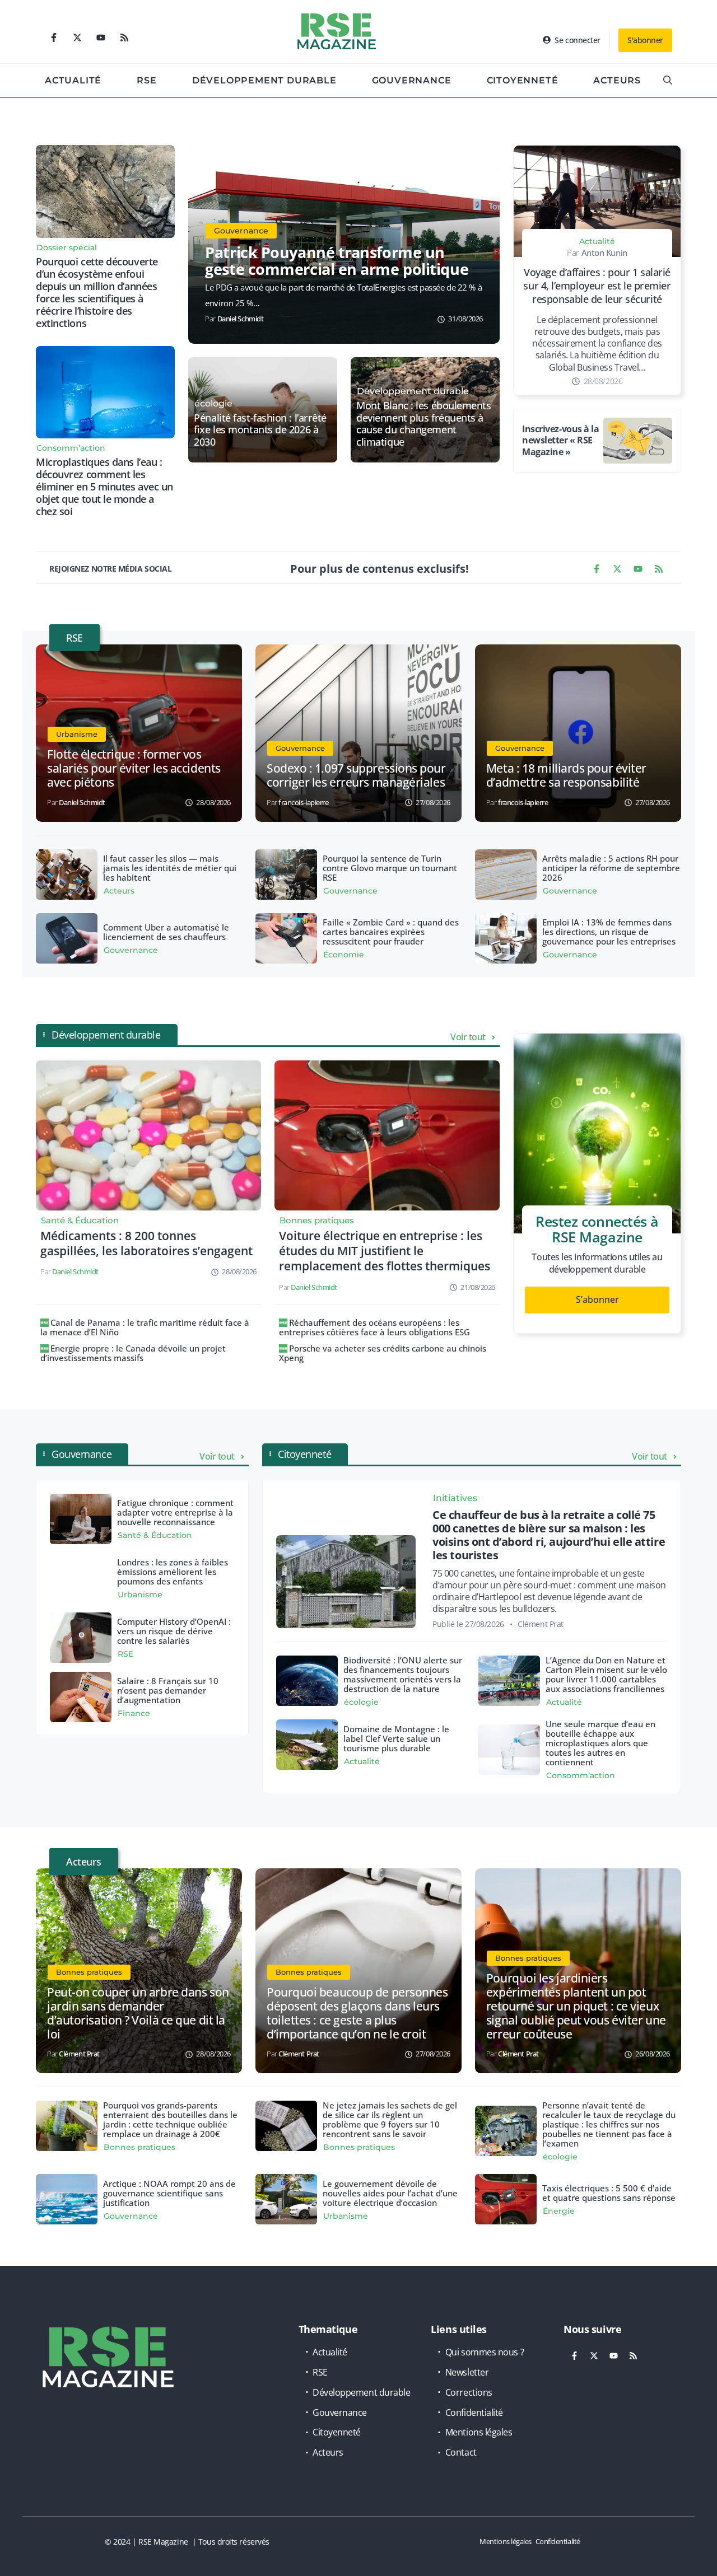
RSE (146, 80)
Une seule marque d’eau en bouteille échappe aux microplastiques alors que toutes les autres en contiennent (600, 1743)
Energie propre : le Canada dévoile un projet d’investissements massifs (133, 1353)
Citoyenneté (523, 80)
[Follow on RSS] (124, 38)
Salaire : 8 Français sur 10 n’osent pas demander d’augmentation (168, 1690)
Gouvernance (412, 80)
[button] (668, 81)
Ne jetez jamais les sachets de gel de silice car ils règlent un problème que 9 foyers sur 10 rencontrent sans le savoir (390, 2119)
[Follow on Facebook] (54, 38)
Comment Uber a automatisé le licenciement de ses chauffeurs (166, 932)
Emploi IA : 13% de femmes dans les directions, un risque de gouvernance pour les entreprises (609, 932)
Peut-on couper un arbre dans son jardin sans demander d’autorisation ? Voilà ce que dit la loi (138, 2013)
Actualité (73, 80)
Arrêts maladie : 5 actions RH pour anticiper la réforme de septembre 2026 (611, 868)
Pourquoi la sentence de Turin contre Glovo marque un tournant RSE (390, 868)
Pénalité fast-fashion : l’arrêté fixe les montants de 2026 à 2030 (260, 430)
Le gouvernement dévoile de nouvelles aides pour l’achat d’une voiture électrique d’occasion (390, 2193)
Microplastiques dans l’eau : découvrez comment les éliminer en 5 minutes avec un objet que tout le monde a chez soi (104, 487)
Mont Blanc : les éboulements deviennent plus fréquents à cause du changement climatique (423, 424)
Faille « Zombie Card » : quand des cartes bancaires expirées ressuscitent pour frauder (391, 932)
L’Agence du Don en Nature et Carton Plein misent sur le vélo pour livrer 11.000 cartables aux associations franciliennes (606, 1674)
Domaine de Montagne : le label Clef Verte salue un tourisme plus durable (396, 1738)
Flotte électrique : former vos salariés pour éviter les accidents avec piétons (134, 768)
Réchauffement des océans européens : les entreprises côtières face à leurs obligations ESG (374, 1327)
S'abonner (645, 40)
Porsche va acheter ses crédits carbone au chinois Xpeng (383, 1353)
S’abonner (597, 1299)
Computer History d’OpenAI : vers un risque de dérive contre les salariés (174, 1631)
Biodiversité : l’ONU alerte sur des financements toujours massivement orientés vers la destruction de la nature (403, 1674)
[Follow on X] (77, 38)
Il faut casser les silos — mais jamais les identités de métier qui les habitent (170, 868)
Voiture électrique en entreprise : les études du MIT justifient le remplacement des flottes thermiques (385, 1251)
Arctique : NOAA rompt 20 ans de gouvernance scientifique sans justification (169, 2193)
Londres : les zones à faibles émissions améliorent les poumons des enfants (173, 1572)
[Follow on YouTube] (101, 38)
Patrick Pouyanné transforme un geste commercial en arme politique (337, 261)
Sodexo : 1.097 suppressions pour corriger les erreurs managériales (356, 775)
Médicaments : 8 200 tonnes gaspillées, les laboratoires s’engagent (146, 1243)
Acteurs (617, 80)
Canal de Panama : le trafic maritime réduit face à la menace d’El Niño (145, 1327)
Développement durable (264, 80)
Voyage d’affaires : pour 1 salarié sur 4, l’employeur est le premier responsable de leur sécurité (597, 286)
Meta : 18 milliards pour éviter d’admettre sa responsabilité (566, 775)
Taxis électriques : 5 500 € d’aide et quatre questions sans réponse (609, 2193)
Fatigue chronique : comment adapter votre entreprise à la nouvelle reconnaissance (175, 1512)
